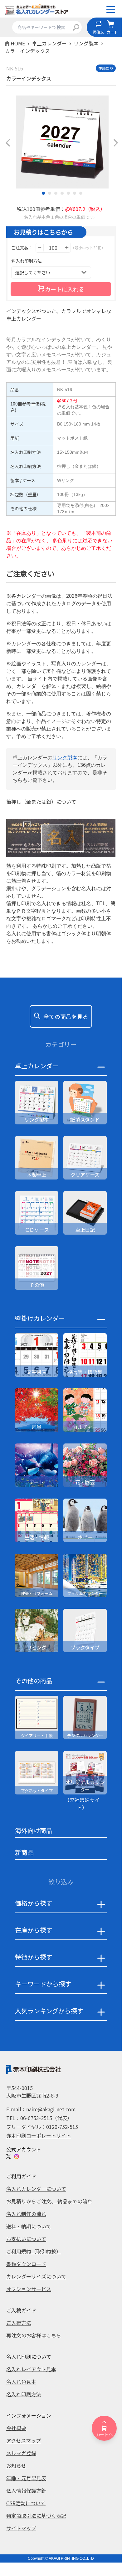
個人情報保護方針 (26, 2491)
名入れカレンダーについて (36, 2189)
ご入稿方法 (19, 2323)
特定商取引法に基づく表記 (36, 2516)
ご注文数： (22, 248)
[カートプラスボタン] (67, 248)
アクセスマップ (24, 2440)
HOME (18, 43)
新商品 (24, 1852)
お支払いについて (26, 2239)
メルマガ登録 (21, 2453)
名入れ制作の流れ (26, 2214)
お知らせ (16, 2465)
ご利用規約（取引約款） (34, 2251)
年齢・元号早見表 (26, 2478)
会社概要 (16, 2428)
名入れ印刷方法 (24, 2394)
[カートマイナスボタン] (40, 248)
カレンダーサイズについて (36, 2276)
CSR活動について (26, 2503)
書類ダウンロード (26, 2264)
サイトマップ (21, 2528)
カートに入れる (65, 289)
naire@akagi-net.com (51, 2109)
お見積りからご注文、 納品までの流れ (49, 2201)
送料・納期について (29, 2226)
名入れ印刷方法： (29, 261)
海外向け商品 (34, 1830)
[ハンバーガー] (111, 10)
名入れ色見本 (21, 2382)
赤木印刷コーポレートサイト (39, 2135)
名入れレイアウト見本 (31, 2369)
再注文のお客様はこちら (34, 2335)
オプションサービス (29, 2289)
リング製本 (65, 758)
